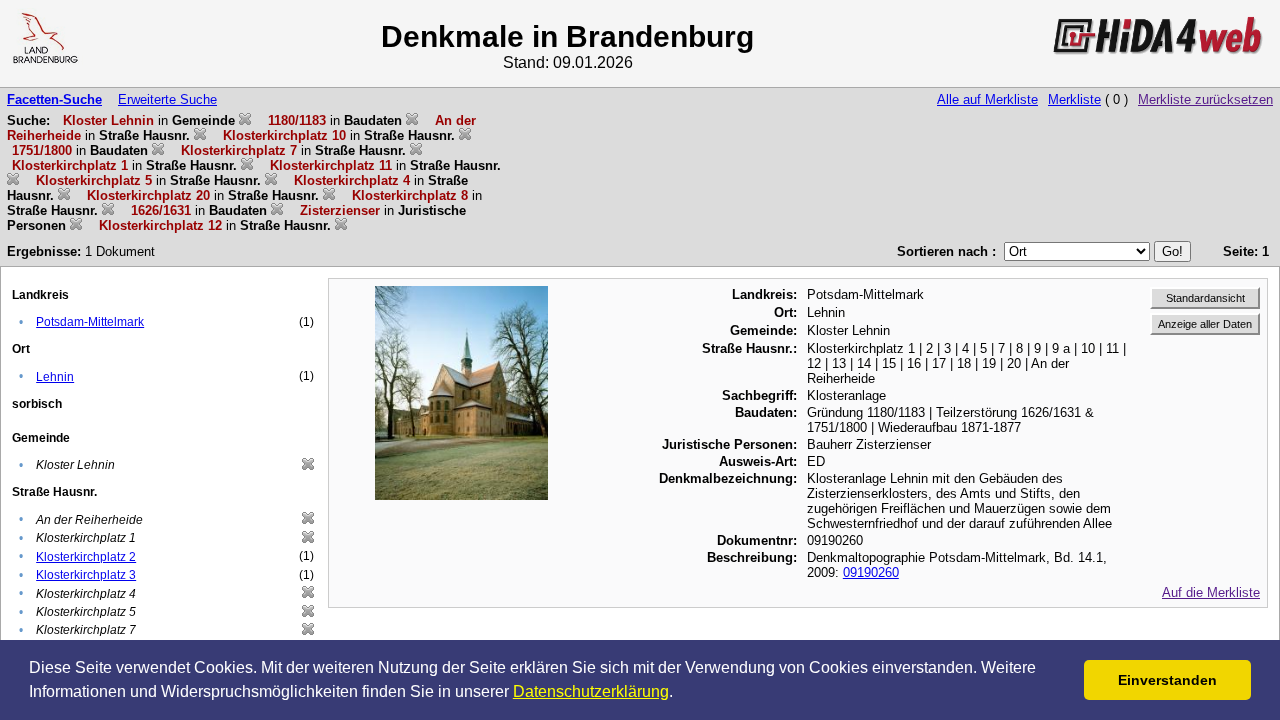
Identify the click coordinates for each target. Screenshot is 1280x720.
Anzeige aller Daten (1205, 324)
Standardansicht (1205, 298)
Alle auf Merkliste (987, 99)
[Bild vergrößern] (461, 293)
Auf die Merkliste (1211, 592)
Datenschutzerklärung (591, 691)
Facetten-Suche (54, 99)
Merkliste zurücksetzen (1205, 99)
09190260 (871, 572)
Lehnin (55, 377)
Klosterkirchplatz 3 (86, 575)
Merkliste (1074, 99)
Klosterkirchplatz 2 (86, 557)
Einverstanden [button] (1167, 680)
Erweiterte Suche (167, 99)
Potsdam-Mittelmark (90, 322)
